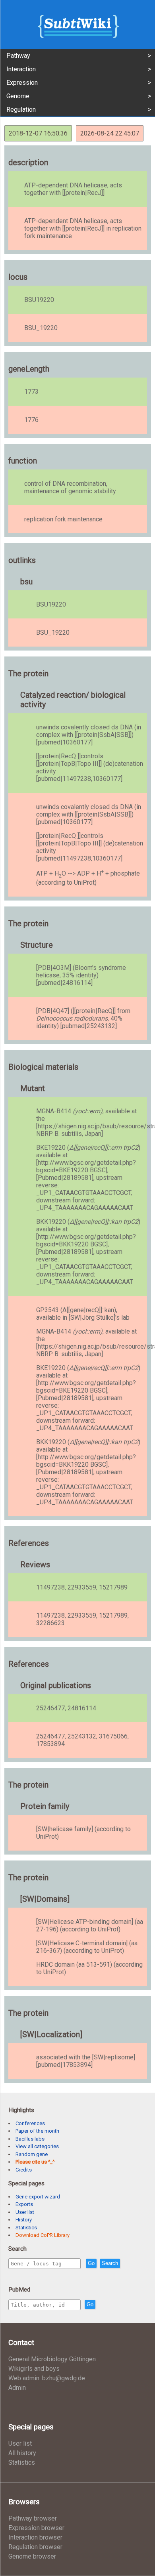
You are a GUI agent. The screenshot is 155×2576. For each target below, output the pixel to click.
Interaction (21, 69)
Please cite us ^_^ (35, 2162)
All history (22, 2453)
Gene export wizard (38, 2197)
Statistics (26, 2228)
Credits (24, 2170)
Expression (22, 83)
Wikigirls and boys (34, 2369)
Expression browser (36, 2528)
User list (25, 2212)
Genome (18, 96)
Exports (24, 2204)
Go (91, 2263)
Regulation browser (35, 2547)
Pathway (18, 56)
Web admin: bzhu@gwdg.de (47, 2378)
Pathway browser (33, 2518)
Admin (17, 2388)
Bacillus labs (30, 2139)
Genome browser (32, 2556)
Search (110, 2263)
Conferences (30, 2123)
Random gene (32, 2154)
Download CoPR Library (43, 2235)
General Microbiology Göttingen (52, 2359)
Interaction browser (35, 2537)
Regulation (21, 110)
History (24, 2220)
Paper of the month (37, 2131)
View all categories (37, 2146)
